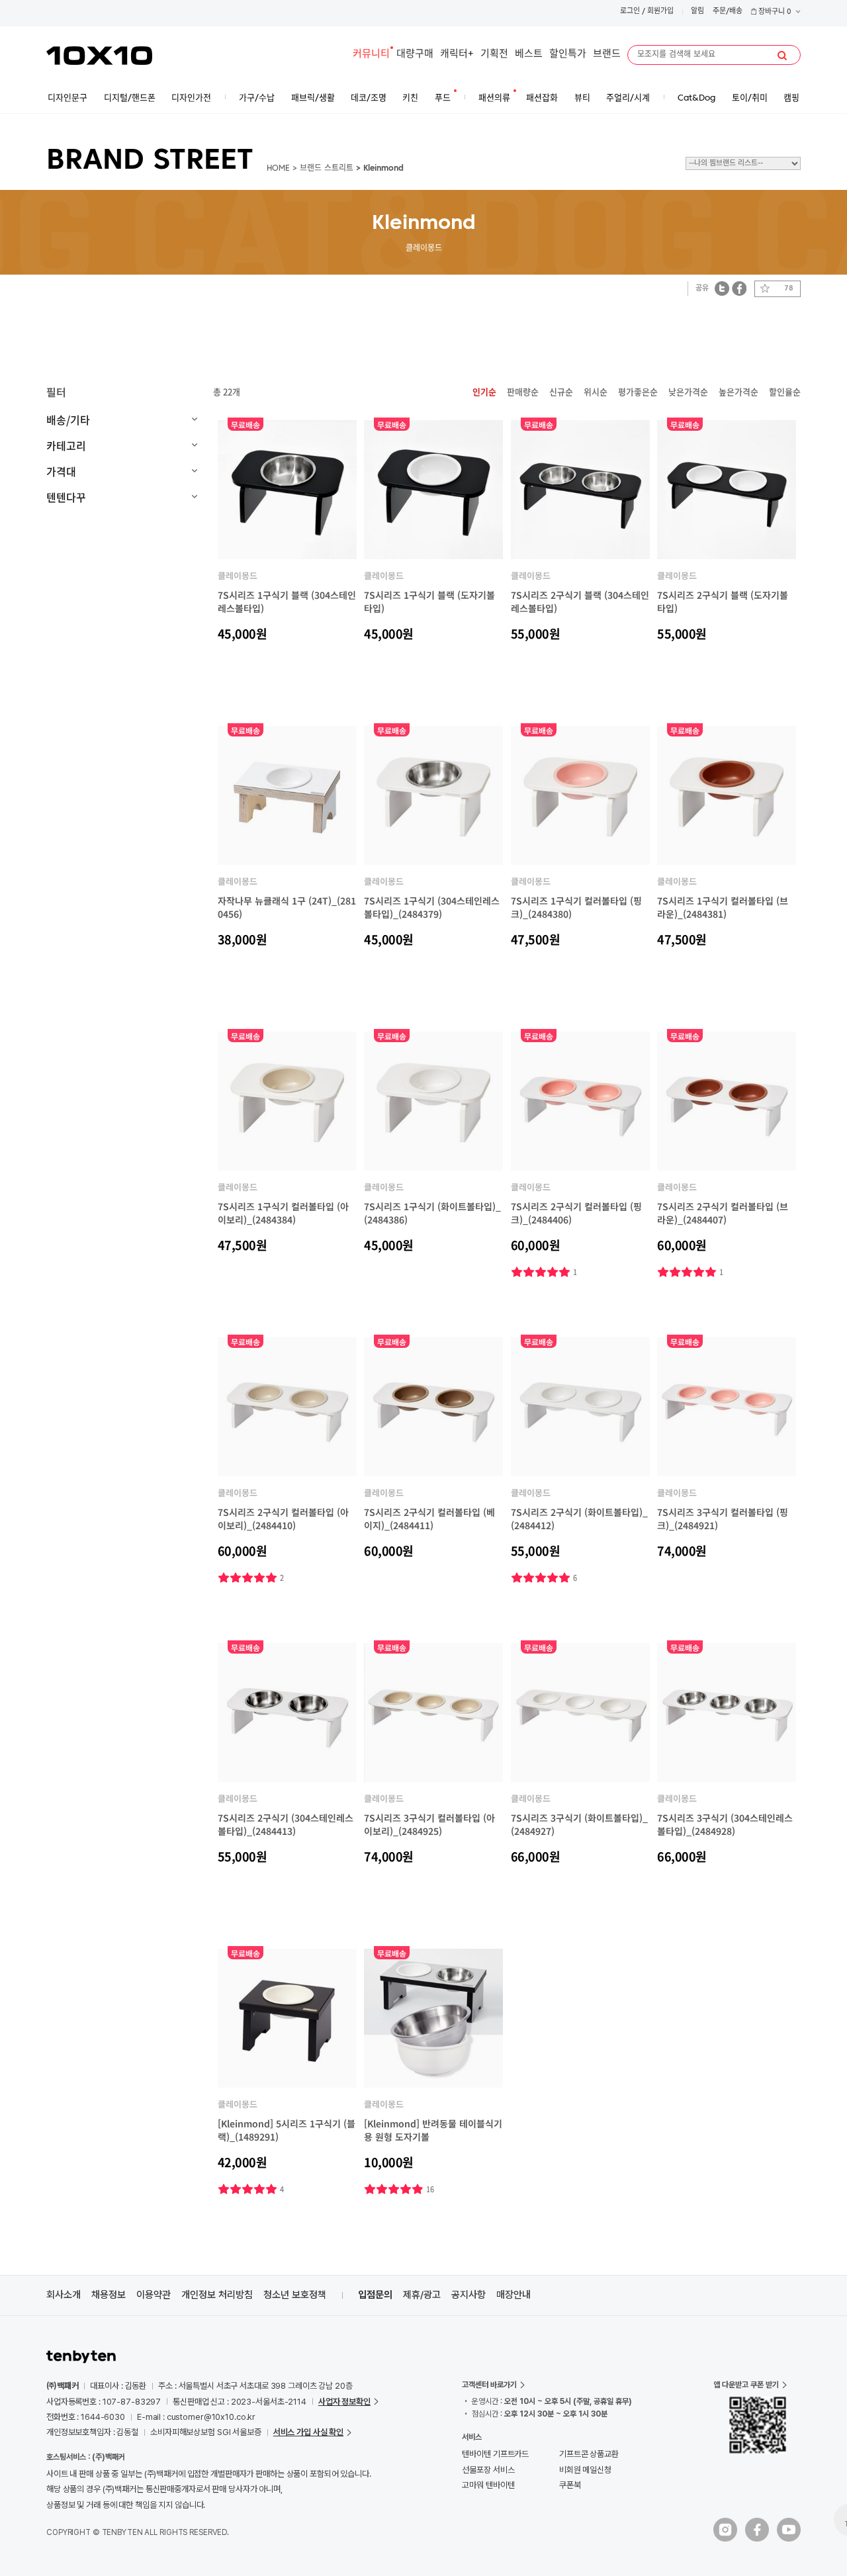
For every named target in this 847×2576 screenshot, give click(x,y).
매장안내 (513, 2295)
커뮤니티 (371, 55)
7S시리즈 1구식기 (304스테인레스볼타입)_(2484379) (432, 907)
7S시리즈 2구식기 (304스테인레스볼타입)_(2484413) (286, 1824)
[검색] (782, 56)
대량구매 (415, 55)
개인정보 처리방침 (217, 2295)
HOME (278, 169)
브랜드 (607, 55)
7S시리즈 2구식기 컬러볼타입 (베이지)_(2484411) (429, 1519)
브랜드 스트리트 (327, 169)
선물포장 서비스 (488, 2470)
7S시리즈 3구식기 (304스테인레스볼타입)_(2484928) (725, 1824)
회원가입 (660, 12)
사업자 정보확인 (344, 2402)
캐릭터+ (457, 55)
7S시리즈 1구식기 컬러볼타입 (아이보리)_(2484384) (283, 1213)
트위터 (722, 288)
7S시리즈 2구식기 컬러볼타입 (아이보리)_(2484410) (283, 1519)
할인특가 (568, 55)
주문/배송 (728, 12)
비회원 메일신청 (585, 2470)
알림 (697, 12)
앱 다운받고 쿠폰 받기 (746, 2385)
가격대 (61, 471)
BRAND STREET (150, 161)
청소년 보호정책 (295, 2295)
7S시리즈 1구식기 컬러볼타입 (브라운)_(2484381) (723, 907)
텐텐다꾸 (66, 497)
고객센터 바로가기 (489, 2385)
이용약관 (154, 2295)
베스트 (529, 55)
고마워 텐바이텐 (488, 2485)
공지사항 (468, 2295)
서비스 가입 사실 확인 (308, 2432)
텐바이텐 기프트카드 (495, 2454)
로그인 (630, 12)
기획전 (494, 55)
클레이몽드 (238, 575)
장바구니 (774, 12)
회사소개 (64, 2295)
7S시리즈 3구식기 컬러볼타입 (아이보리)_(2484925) (429, 1824)
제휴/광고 (422, 2295)
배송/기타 (68, 420)
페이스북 (739, 288)
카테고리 (66, 445)
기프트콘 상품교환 (589, 2454)
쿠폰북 (570, 2485)
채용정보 (109, 2295)
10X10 (99, 56)
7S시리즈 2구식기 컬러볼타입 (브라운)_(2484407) (723, 1213)
